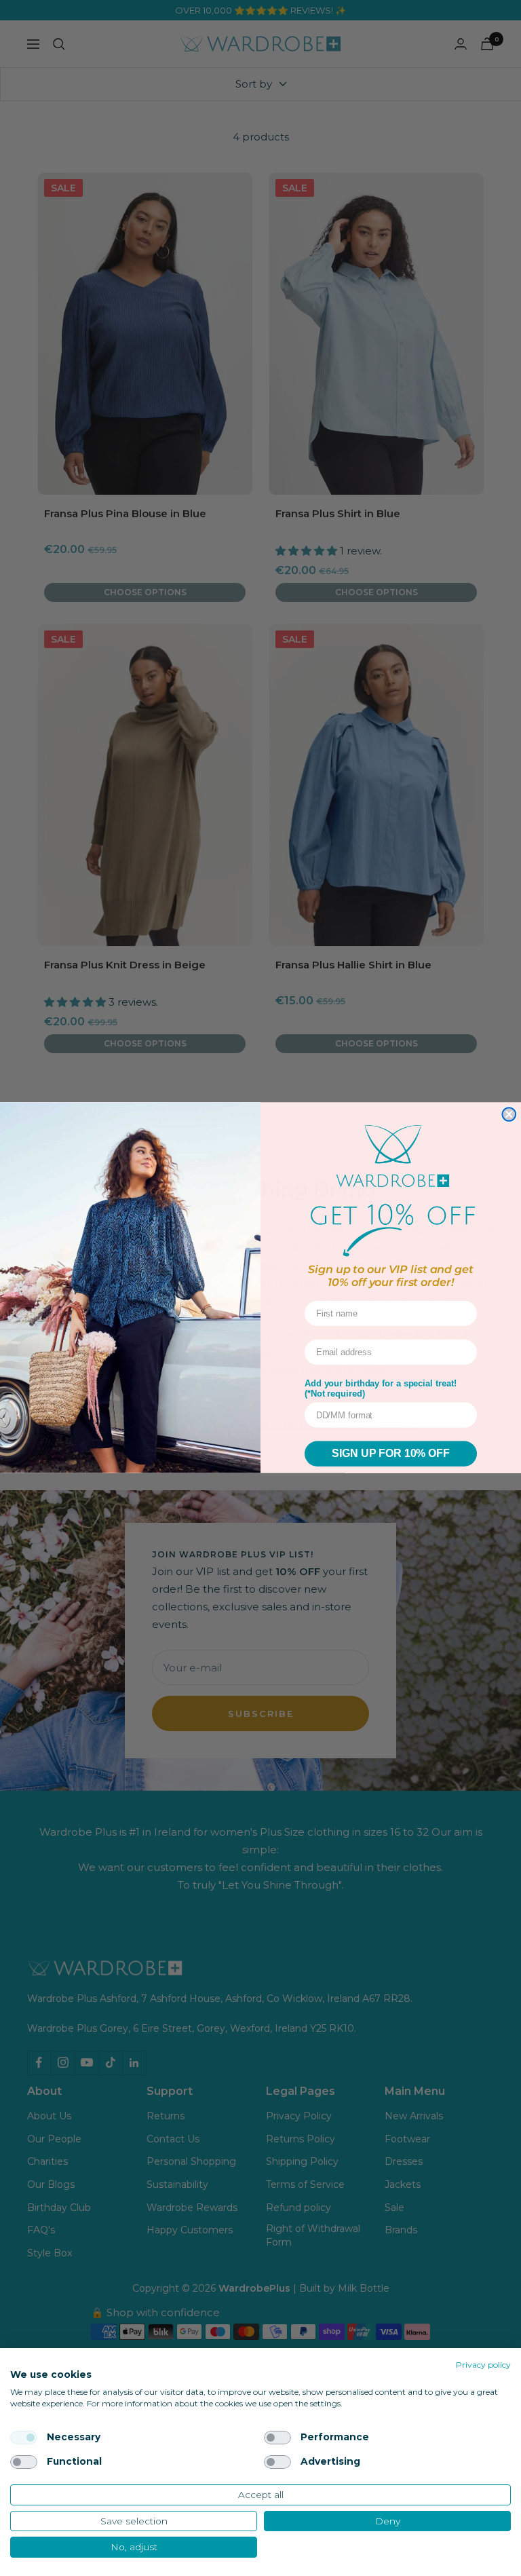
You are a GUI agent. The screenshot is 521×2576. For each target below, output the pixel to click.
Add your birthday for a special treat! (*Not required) (381, 1389)
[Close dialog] (509, 1114)
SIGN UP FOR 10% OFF (390, 1454)
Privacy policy (483, 2365)
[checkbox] (24, 2438)
